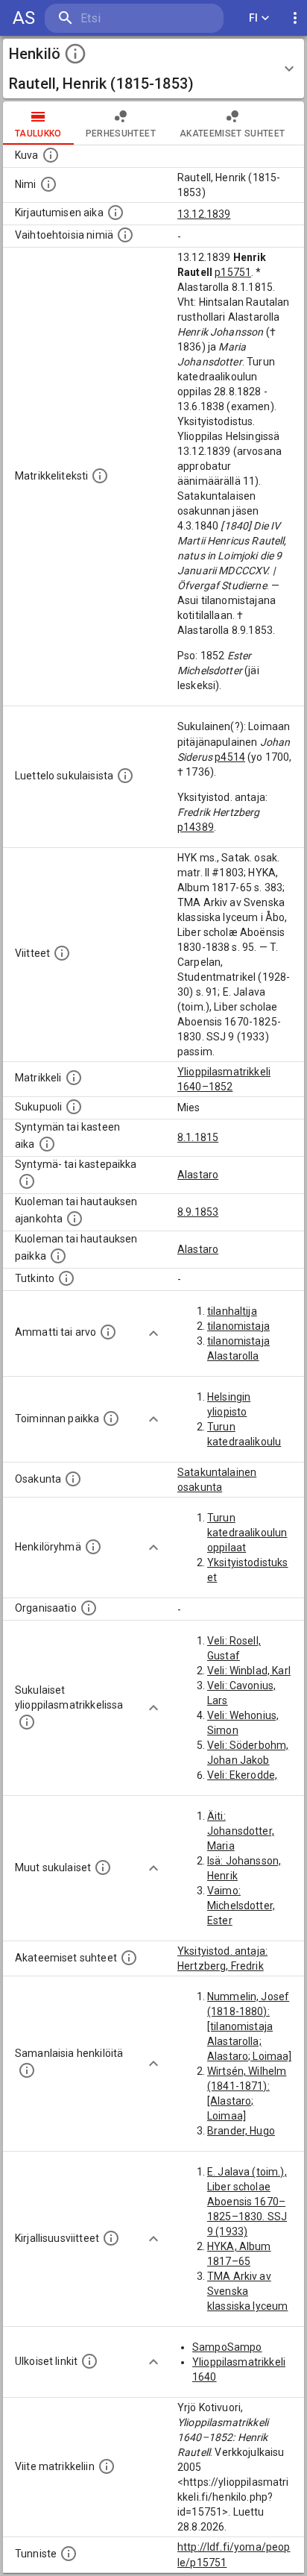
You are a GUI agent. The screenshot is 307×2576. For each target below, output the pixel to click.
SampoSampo (227, 2347)
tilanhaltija (232, 1311)
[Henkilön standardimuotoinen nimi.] (48, 184)
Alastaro (198, 1175)
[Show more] (153, 1333)
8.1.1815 (198, 1137)
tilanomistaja (238, 1326)
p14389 (196, 827)
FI (254, 18)
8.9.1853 (198, 1212)
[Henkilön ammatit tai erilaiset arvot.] (108, 1332)
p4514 (230, 757)
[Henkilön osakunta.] (73, 1479)
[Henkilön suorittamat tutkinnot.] (66, 1278)
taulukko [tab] (38, 133)
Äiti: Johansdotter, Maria (241, 1831)
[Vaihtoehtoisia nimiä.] (125, 235)
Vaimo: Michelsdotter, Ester (241, 1906)
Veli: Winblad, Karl (249, 1671)
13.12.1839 (204, 214)
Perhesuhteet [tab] (121, 133)
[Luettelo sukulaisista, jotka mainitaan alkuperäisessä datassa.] (125, 776)
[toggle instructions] (75, 54)
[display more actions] (295, 18)
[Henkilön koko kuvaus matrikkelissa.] (100, 476)
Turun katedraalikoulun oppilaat (247, 1533)
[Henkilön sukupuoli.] (74, 1107)
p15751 (233, 272)
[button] (153, 69)
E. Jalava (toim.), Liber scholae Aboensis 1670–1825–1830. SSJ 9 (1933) (247, 2202)
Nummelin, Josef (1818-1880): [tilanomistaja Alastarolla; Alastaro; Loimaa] (250, 2026)
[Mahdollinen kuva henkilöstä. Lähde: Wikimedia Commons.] (51, 155)
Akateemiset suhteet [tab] (232, 133)
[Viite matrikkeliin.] (107, 2466)
